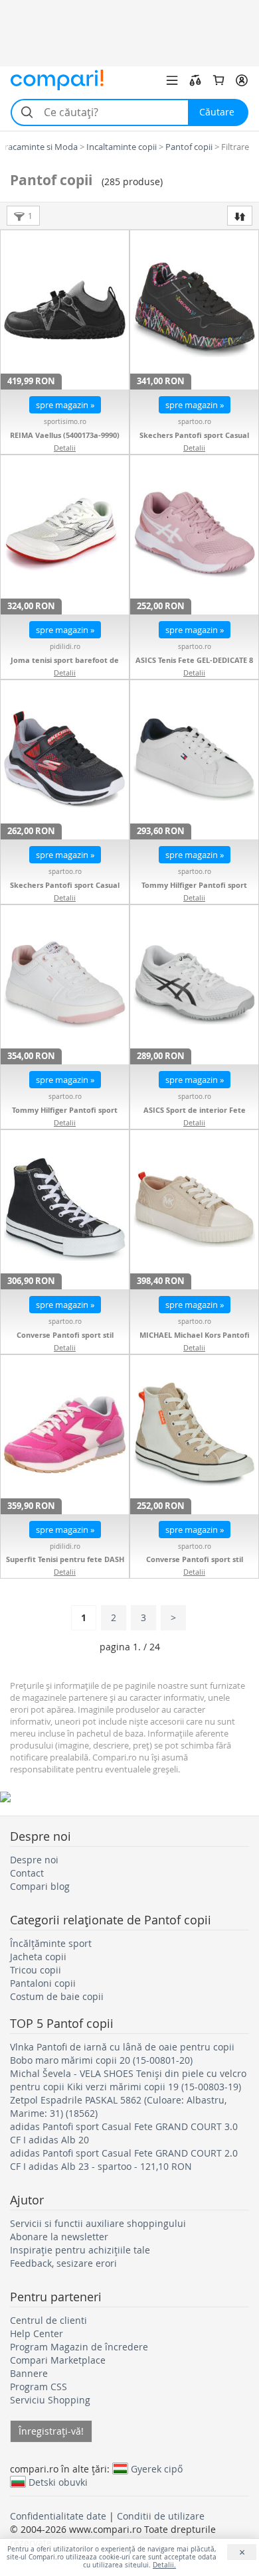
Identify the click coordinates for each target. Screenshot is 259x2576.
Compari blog (40, 1886)
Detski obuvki (58, 2482)
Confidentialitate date (58, 2516)
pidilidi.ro (65, 647)
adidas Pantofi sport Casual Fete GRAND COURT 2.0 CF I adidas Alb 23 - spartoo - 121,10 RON (124, 2160)
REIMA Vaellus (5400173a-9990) (65, 435)
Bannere (29, 2373)
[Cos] (218, 80)
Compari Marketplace (58, 2360)
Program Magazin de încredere (79, 2347)
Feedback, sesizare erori (63, 2263)
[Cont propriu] (242, 80)
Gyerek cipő (157, 2469)
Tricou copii (36, 1970)
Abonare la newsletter (59, 2237)
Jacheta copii (38, 1957)
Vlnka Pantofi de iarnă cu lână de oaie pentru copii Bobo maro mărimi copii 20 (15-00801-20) (122, 2053)
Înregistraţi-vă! (51, 2431)
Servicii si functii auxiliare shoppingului (98, 2223)
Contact (27, 1873)
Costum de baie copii (57, 1996)
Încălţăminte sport (51, 1943)
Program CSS (39, 2387)
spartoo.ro (195, 422)
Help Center (37, 2333)
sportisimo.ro (65, 422)
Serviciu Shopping (50, 2400)
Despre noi (34, 1860)
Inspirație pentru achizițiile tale (80, 2250)
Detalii (65, 448)
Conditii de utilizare (161, 2516)
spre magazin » (65, 405)
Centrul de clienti (48, 2320)
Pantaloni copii (43, 1983)
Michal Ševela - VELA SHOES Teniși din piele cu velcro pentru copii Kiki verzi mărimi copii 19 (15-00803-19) (128, 2080)
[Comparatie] (195, 80)
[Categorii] (172, 80)
